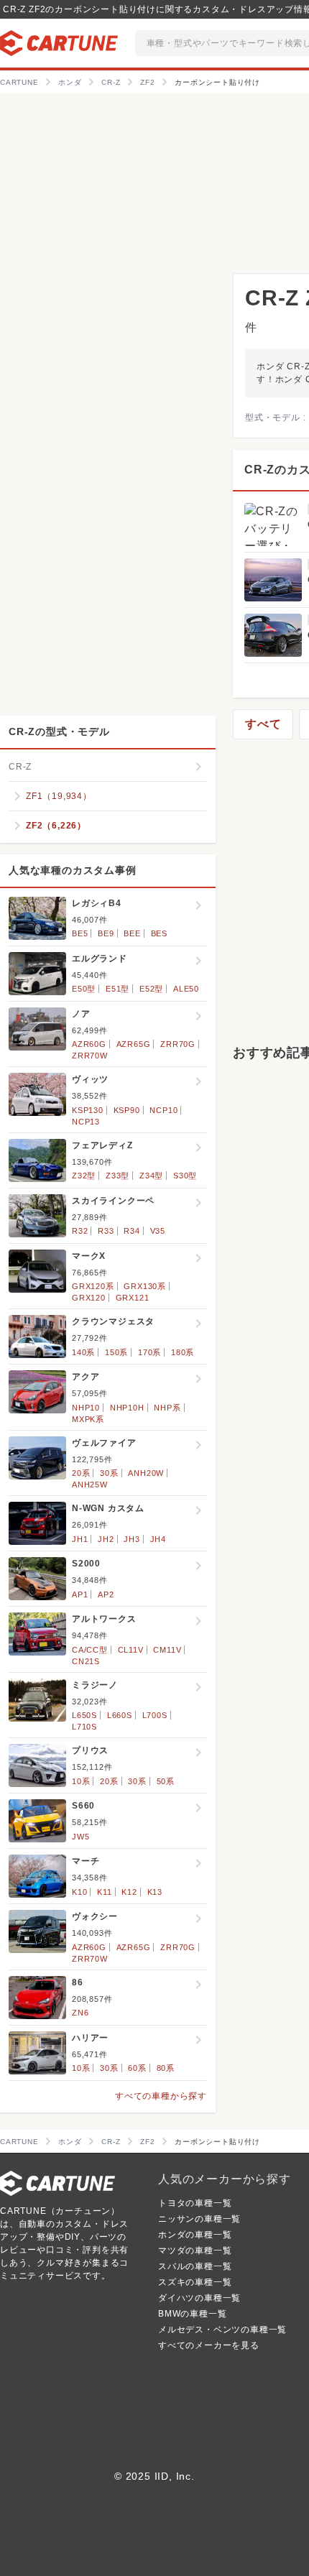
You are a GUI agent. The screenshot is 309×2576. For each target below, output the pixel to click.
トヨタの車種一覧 (195, 2203)
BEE (132, 933)
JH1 (80, 1539)
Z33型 (117, 1176)
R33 (106, 1231)
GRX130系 (145, 1286)
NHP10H (127, 1408)
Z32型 (84, 1176)
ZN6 (80, 2013)
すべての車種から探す (161, 2096)
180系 (183, 1352)
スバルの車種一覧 (195, 2266)
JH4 (158, 1539)
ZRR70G (178, 1044)
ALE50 (186, 989)
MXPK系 (88, 1419)
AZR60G (89, 1044)
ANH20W (146, 1473)
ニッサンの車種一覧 (199, 2219)
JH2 (106, 1539)
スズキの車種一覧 (195, 2282)
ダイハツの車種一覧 (199, 2298)
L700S (155, 1715)
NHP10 (86, 1408)
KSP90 (127, 1110)
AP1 (80, 1594)
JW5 (80, 1837)
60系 (137, 2068)
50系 (166, 1781)
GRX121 (133, 1298)
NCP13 (86, 1122)
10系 (81, 1781)
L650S (84, 1715)
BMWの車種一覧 (192, 2314)
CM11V (167, 1650)
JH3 (132, 1539)
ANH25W (90, 1485)
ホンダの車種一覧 (195, 2235)
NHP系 (167, 1408)
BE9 (106, 933)
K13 (155, 1892)
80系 (166, 2068)
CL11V (131, 1650)
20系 (81, 1473)
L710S (84, 1727)
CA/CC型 (90, 1650)
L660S (120, 1715)
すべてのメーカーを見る (209, 2345)
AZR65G (134, 1044)
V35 (158, 1231)
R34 (132, 1231)
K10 (79, 1892)
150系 (116, 1352)
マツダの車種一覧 (195, 2250)
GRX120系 (93, 1286)
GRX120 (89, 1298)
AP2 (106, 1594)
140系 (83, 1352)
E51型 (117, 989)
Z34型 (151, 1176)
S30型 (185, 1176)
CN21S (86, 1661)
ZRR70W (90, 1056)
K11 (104, 1892)
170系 (149, 1352)
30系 (109, 1473)
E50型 (84, 989)
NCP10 (163, 1110)
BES (159, 933)
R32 (80, 1231)
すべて (263, 724)
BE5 (80, 933)
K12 (129, 1892)
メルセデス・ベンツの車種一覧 (222, 2330)
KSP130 (88, 1110)
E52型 (151, 989)
